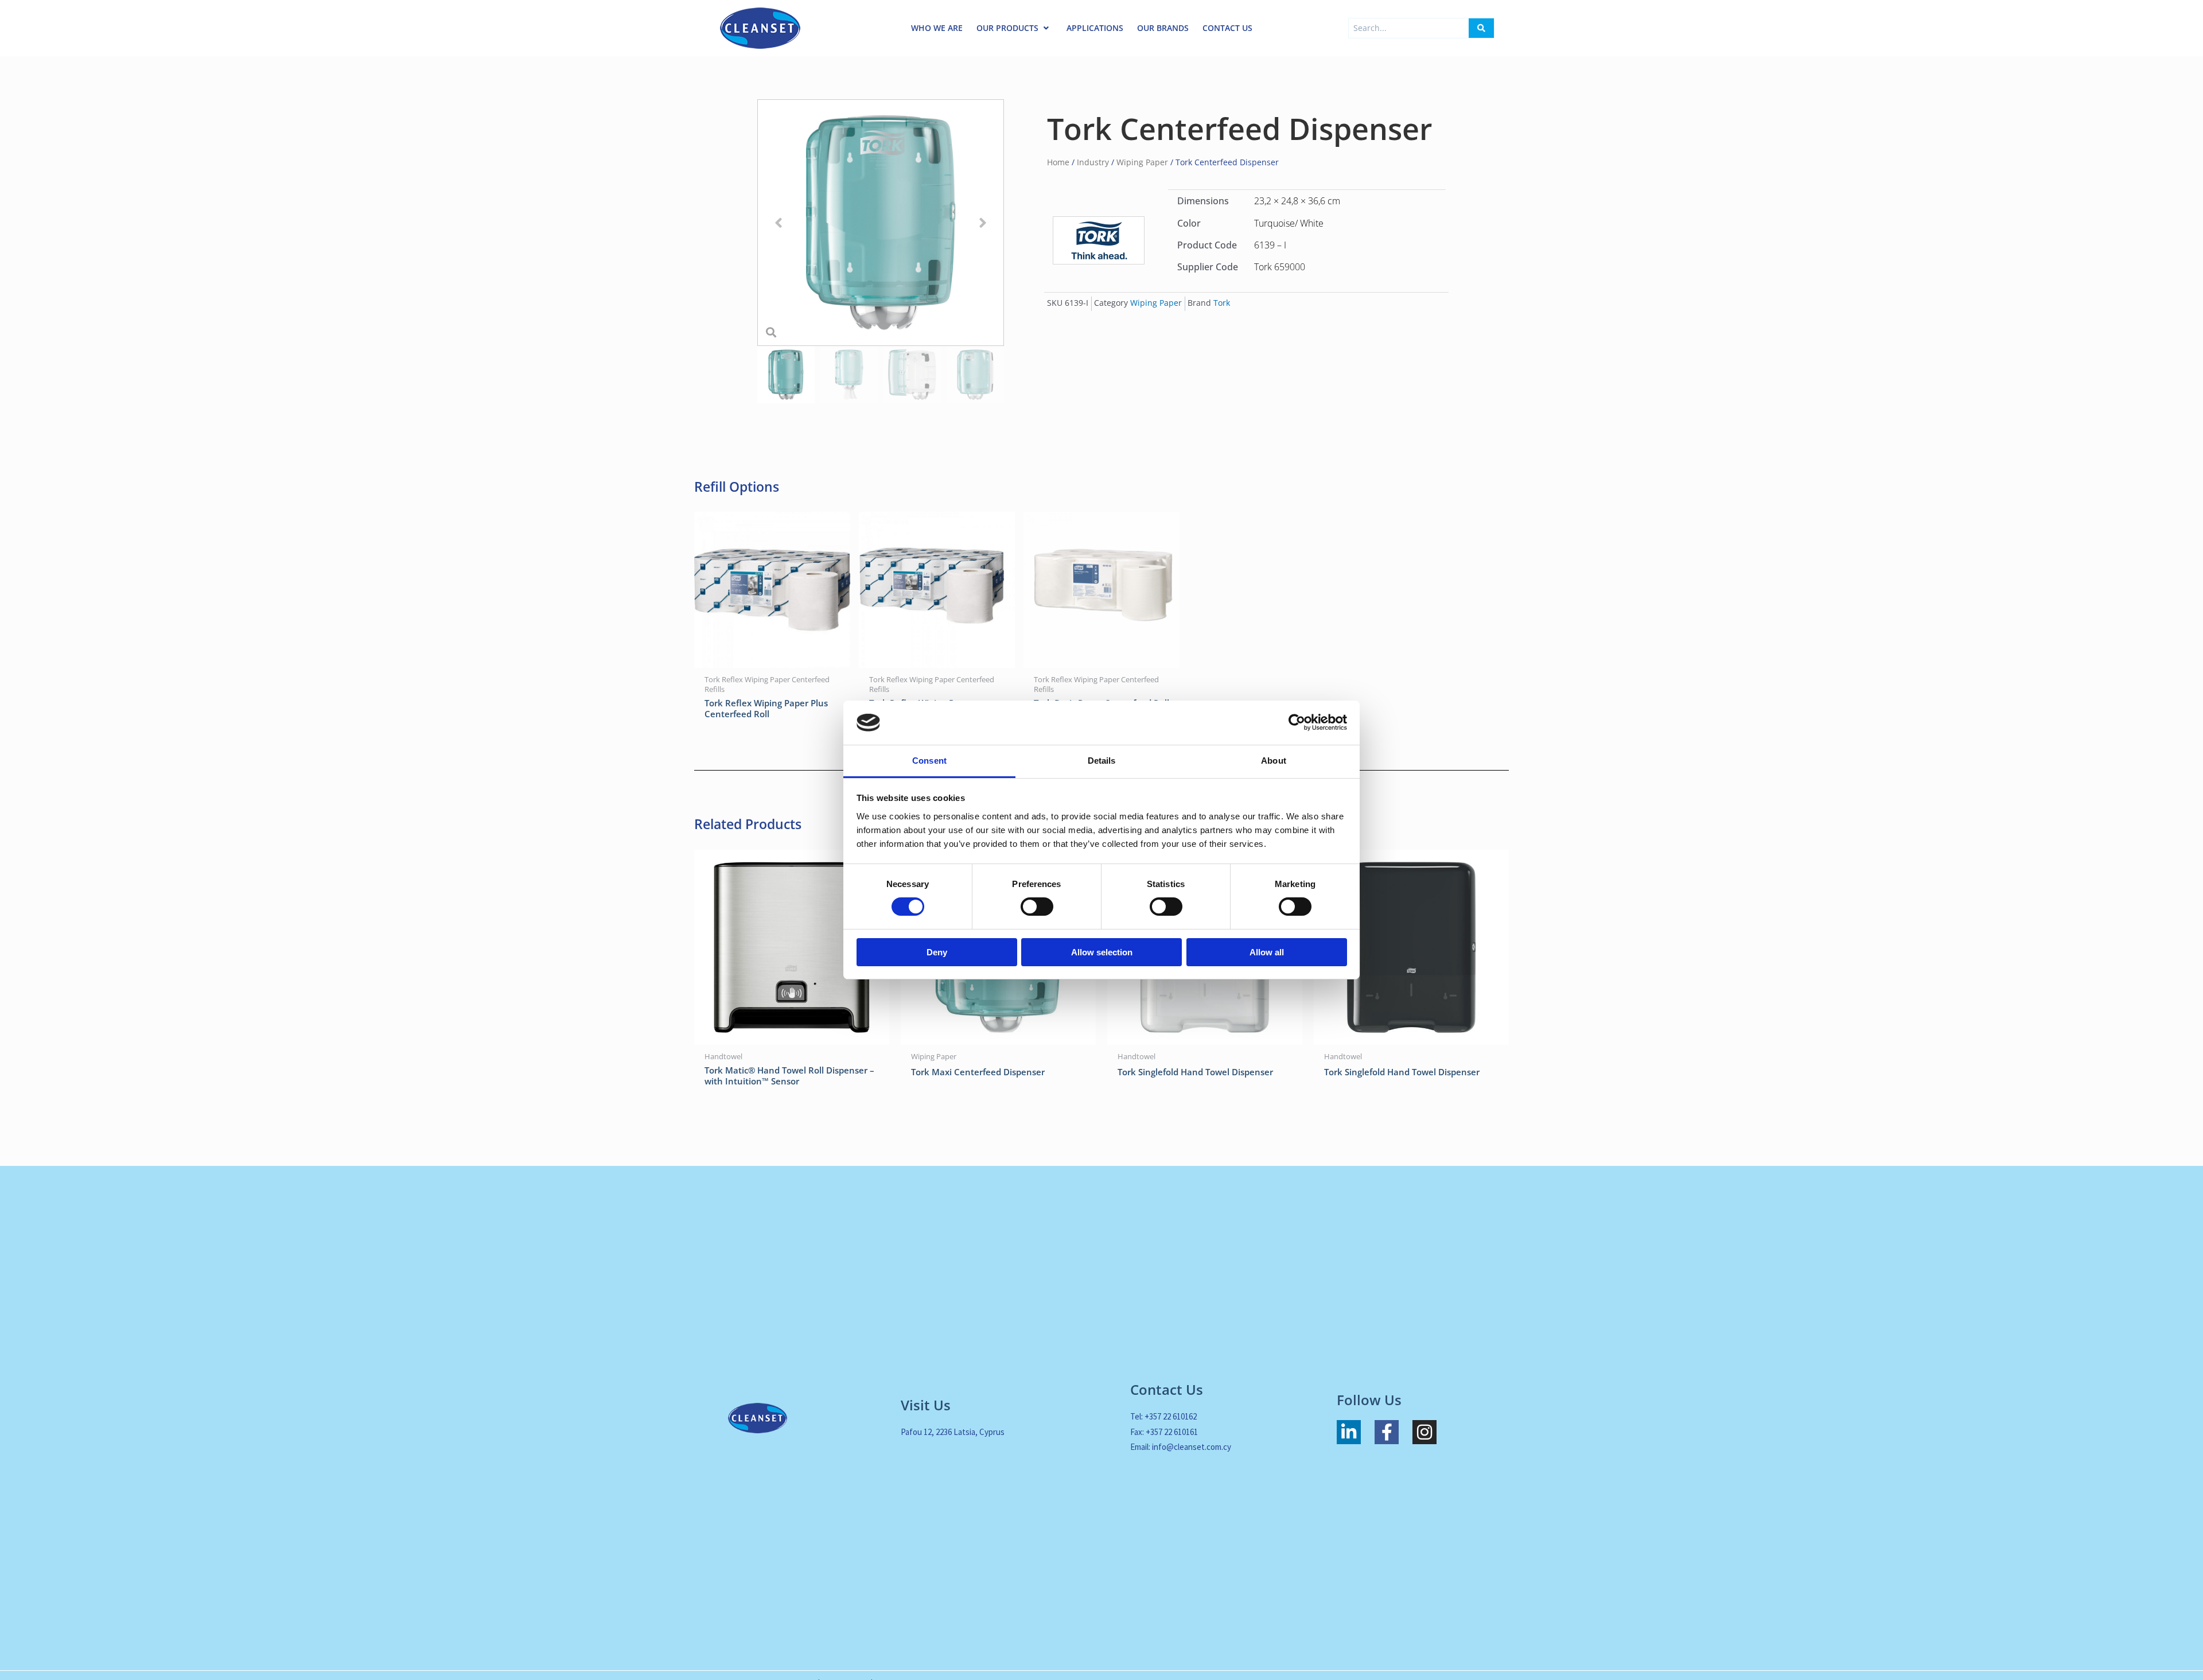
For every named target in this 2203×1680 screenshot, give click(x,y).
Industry (1093, 162)
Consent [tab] (929, 761)
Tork (1222, 303)
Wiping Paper (1142, 162)
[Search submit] (1481, 28)
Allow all (1267, 952)
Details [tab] (1102, 761)
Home (1058, 162)
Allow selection (1102, 952)
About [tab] (1274, 761)
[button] (779, 223)
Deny (937, 952)
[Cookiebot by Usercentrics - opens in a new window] (1297, 722)
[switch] (1037, 907)
